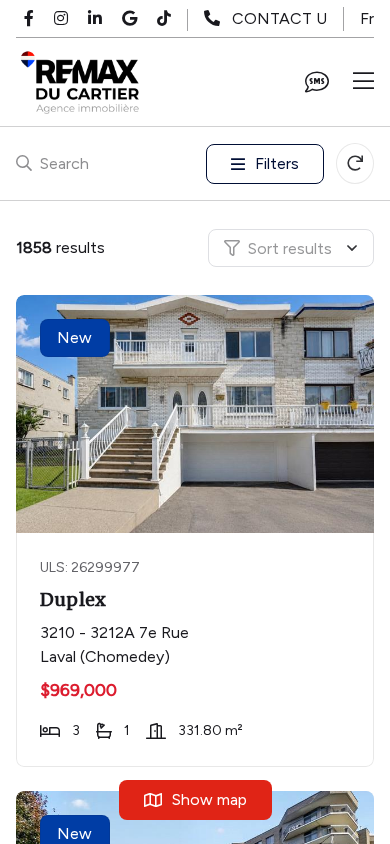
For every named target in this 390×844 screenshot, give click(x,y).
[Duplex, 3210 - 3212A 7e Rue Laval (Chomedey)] (197, 414)
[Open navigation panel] (363, 82)
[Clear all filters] (355, 163)
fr (367, 18)
